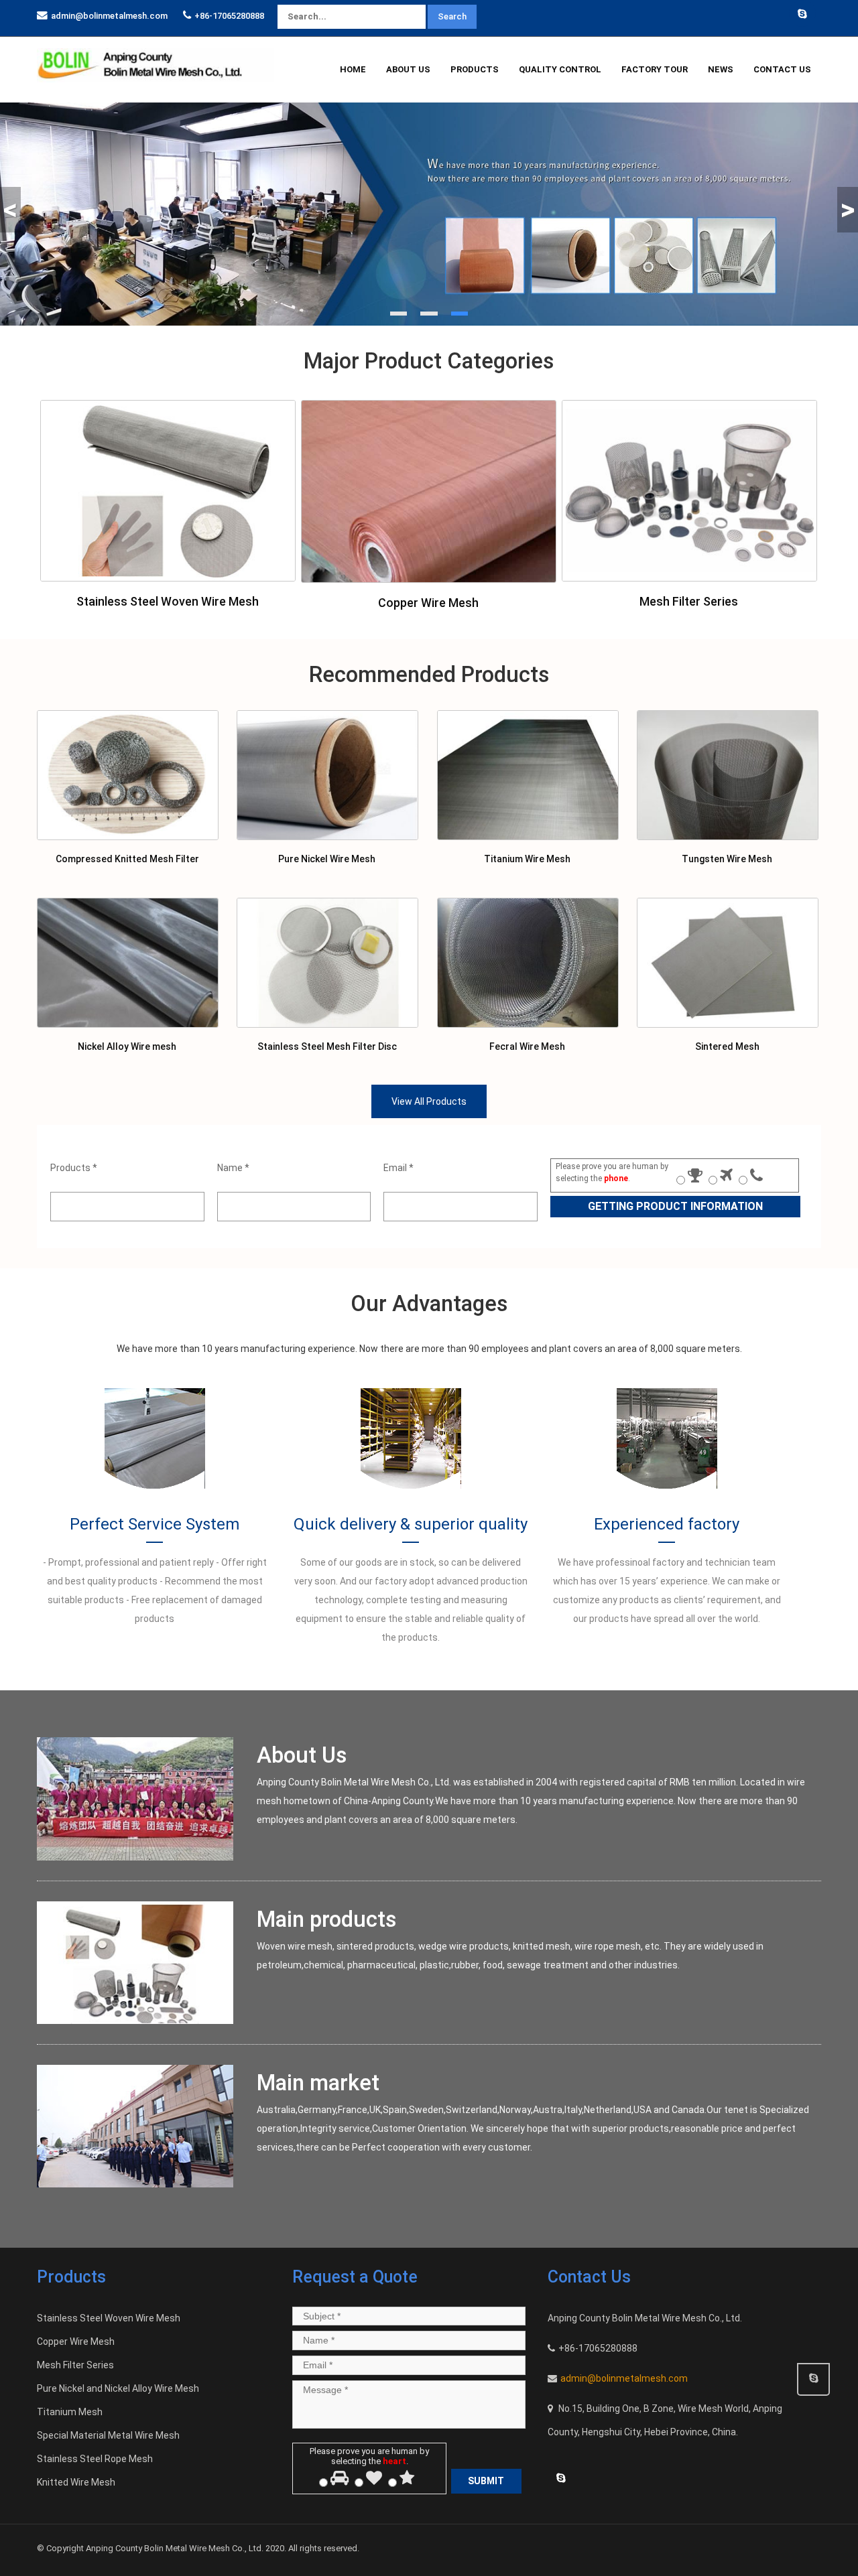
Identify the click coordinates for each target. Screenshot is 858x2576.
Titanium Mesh (70, 2412)
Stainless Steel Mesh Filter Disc (327, 1046)
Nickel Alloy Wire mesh (127, 1046)
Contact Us (782, 69)
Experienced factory (667, 1524)
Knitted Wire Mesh (76, 2482)
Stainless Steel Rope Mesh (95, 2459)
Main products (327, 1919)
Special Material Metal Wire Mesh (108, 2435)
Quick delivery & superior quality (411, 1524)
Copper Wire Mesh (428, 603)
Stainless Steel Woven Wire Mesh (168, 601)
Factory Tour (655, 69)
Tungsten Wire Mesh (727, 859)
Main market (318, 2083)
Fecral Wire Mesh (527, 1046)
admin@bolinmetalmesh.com (109, 16)
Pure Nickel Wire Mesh (327, 859)
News (721, 69)
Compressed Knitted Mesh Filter (127, 859)
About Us (408, 69)
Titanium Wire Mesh (527, 859)
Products (475, 69)
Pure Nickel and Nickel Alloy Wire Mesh (118, 2388)
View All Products (429, 1101)
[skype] (802, 13)
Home (353, 69)
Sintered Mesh (727, 1046)
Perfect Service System (155, 1524)
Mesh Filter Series (689, 601)
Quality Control (560, 69)
